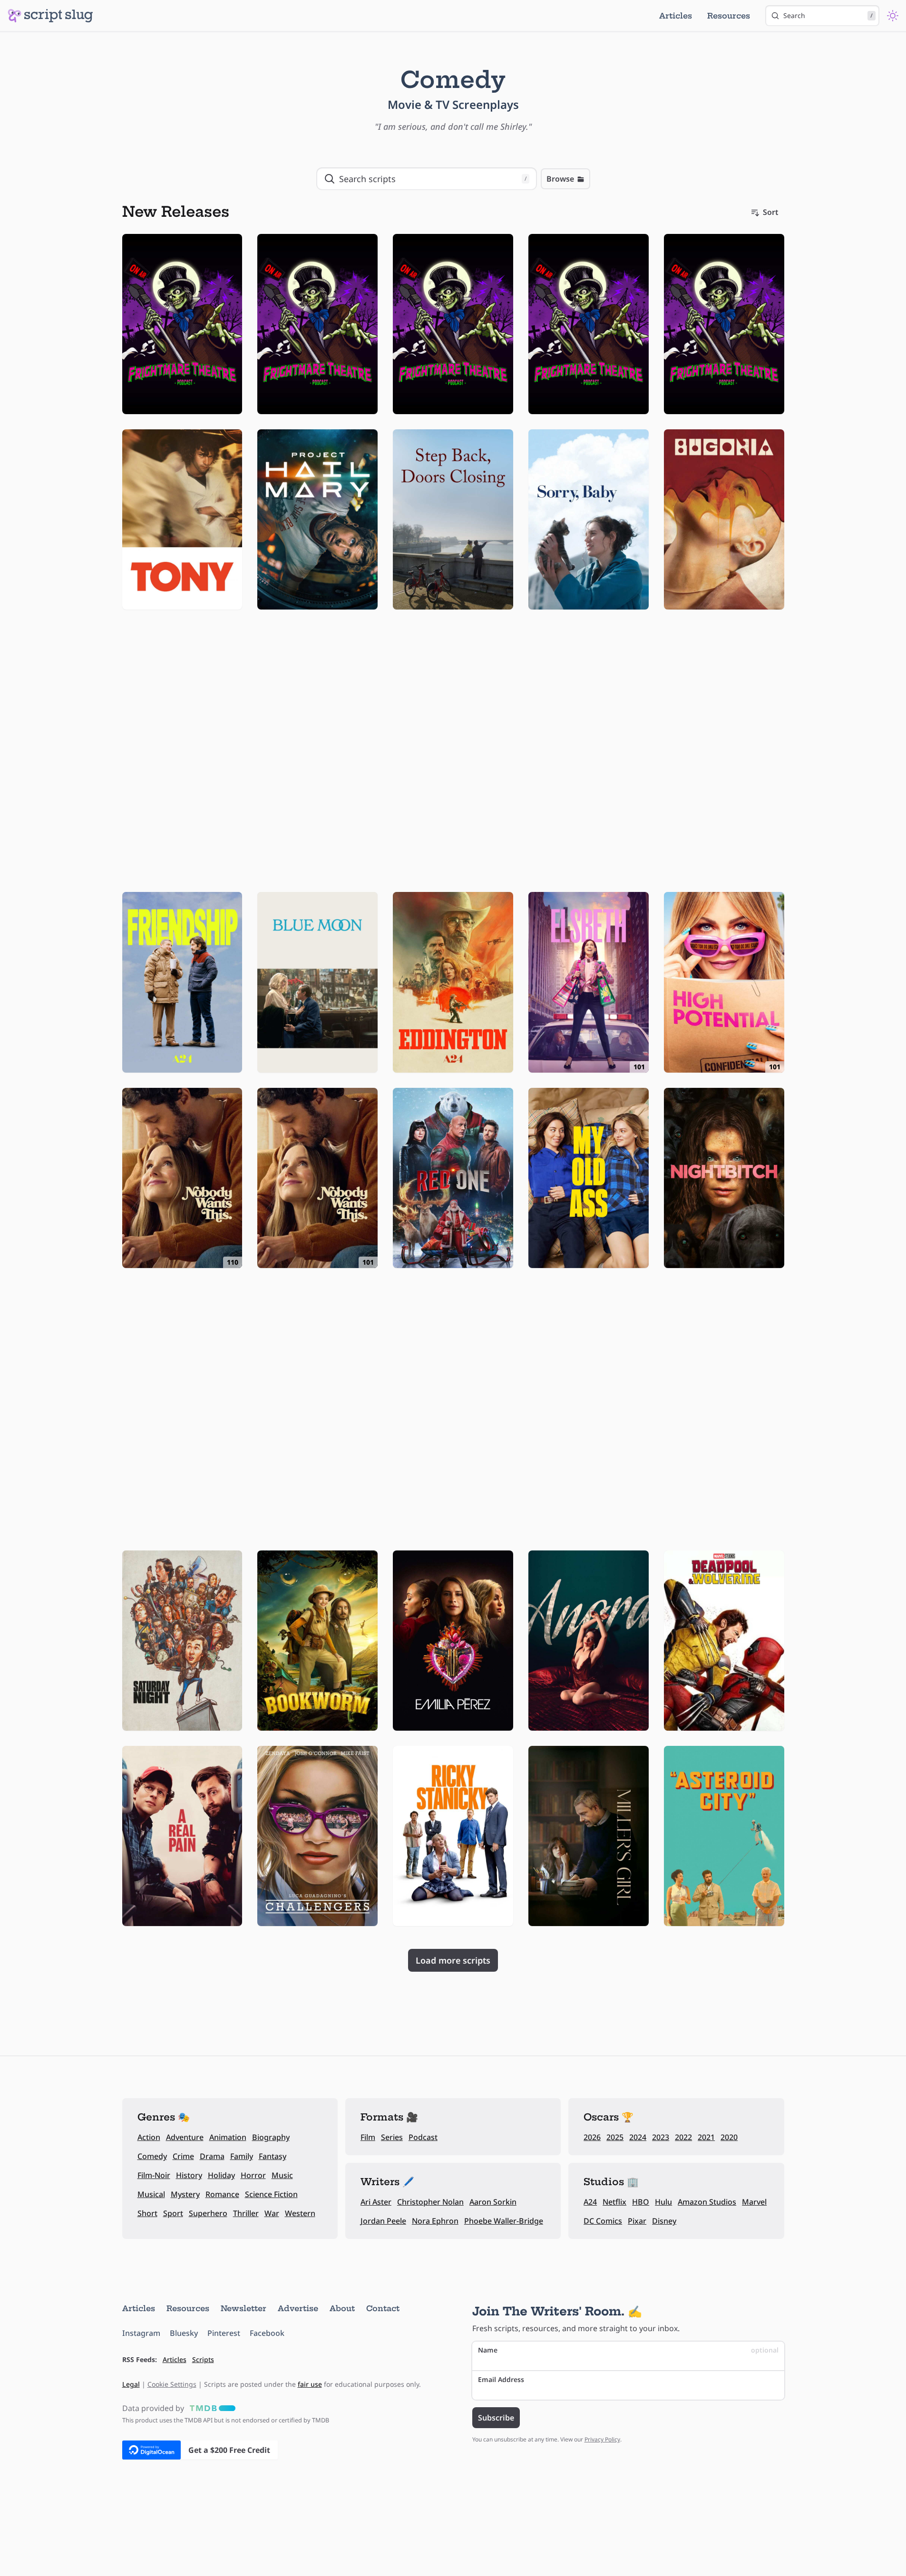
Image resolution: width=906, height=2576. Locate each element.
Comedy (152, 2156)
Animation (228, 2137)
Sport (173, 2213)
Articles (676, 16)
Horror (253, 2175)
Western (300, 2213)
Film (368, 2137)
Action (149, 2137)
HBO (641, 2202)
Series (392, 2137)
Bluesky (184, 2333)
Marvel (754, 2202)
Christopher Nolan (430, 2202)
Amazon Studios (707, 2202)
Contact (383, 2308)
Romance (222, 2194)
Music (282, 2175)
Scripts (203, 2359)
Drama (212, 2156)
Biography (271, 2137)
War (272, 2213)
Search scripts (433, 179)
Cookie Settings (172, 2384)
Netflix (614, 2202)
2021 (706, 2137)
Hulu (663, 2202)
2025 (615, 2137)
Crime (183, 2156)
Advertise (298, 2308)
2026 (592, 2137)
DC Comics (603, 2221)
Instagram (141, 2333)
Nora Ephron (435, 2221)
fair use (310, 2384)
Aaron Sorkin (493, 2202)
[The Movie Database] (211, 2408)
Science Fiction (271, 2194)
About (342, 2308)
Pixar (637, 2221)
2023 (661, 2137)
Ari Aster (376, 2202)
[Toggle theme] (893, 16)
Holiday (221, 2175)
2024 (638, 2137)
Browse (560, 179)
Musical (151, 2194)
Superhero (208, 2213)
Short (147, 2213)
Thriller (246, 2213)
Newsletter (244, 2308)
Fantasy (273, 2156)
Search (828, 15)
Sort (771, 212)
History (189, 2175)
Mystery (185, 2194)
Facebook (267, 2333)
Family (242, 2156)
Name (628, 2350)
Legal (131, 2384)
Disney (664, 2221)
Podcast (423, 2137)
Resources (729, 16)
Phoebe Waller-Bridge (504, 2221)
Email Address (501, 2379)
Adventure (185, 2137)
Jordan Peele (383, 2221)
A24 (590, 2202)
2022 (683, 2137)
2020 (729, 2137)
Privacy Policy (602, 2439)
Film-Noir (154, 2175)
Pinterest (224, 2333)
